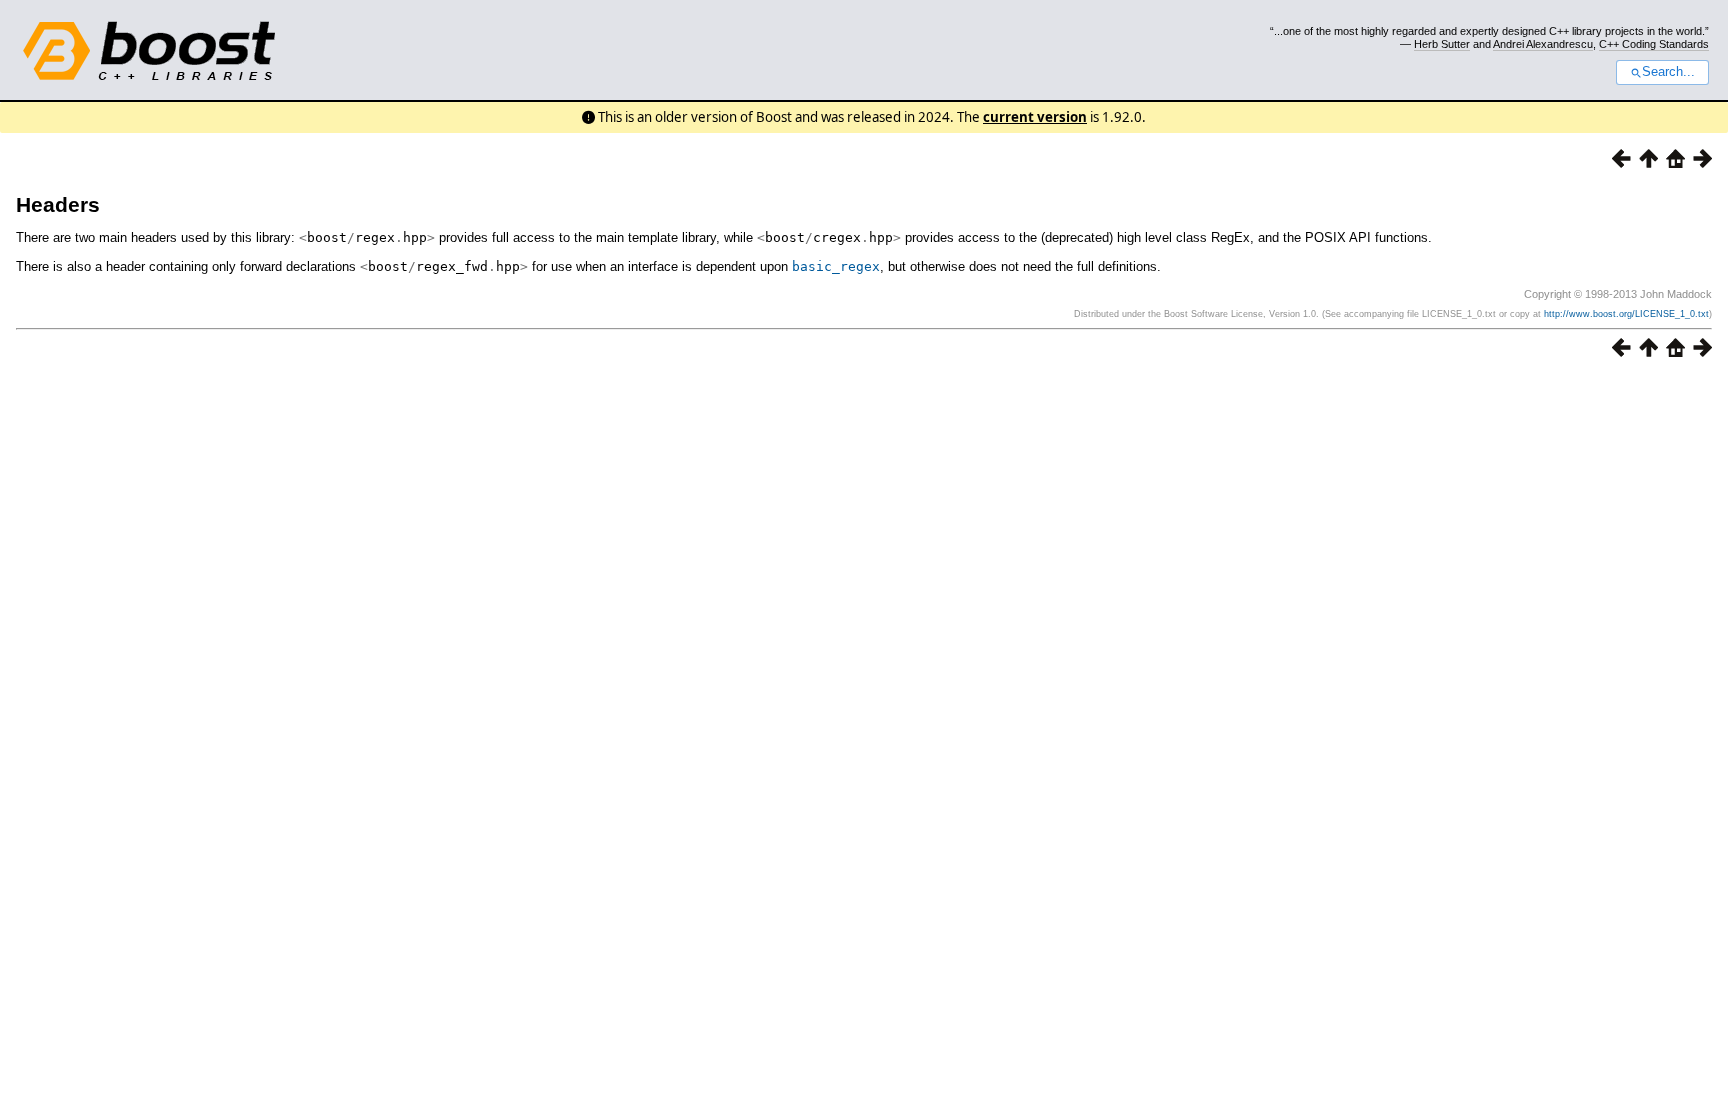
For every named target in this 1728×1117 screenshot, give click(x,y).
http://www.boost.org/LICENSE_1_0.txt (1626, 314)
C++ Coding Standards (1654, 44)
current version (1035, 117)
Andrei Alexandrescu (1543, 44)
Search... (1668, 72)
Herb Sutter (1442, 44)
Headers (58, 204)
